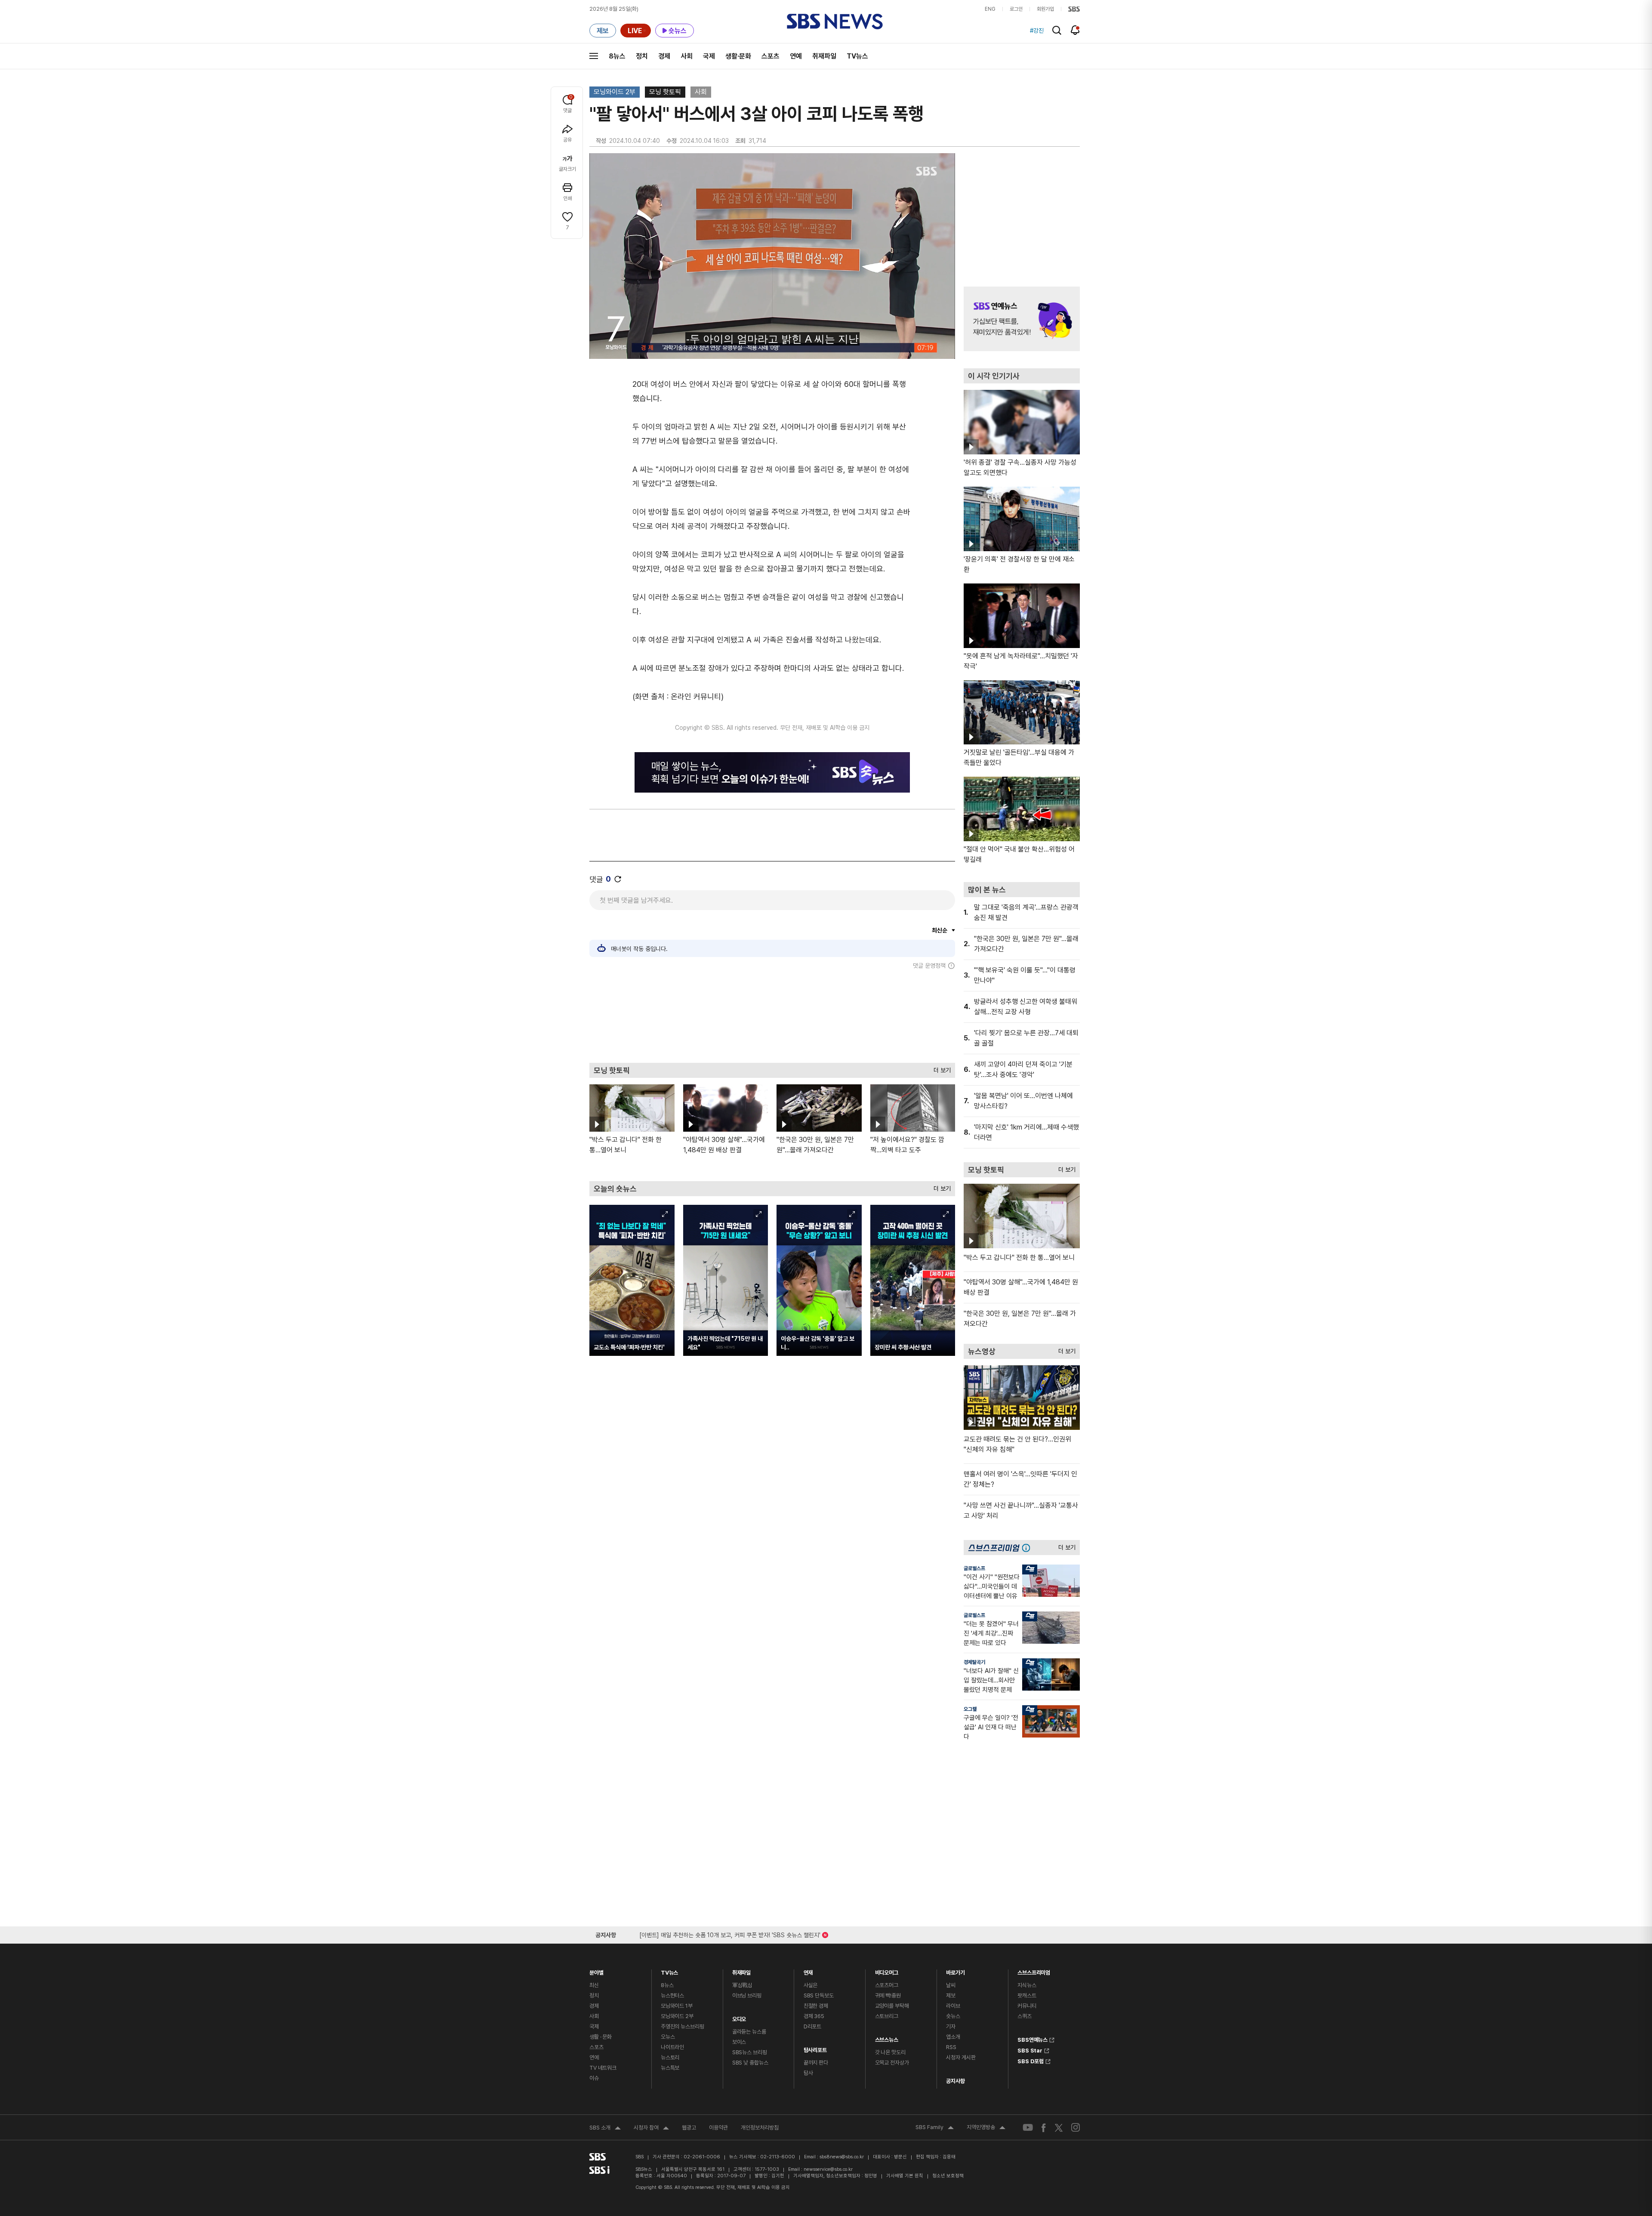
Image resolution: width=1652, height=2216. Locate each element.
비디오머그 (887, 1971)
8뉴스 (617, 56)
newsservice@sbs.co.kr (828, 2169)
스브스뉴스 (887, 2038)
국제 (709, 56)
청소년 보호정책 (948, 2176)
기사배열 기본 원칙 (905, 2176)
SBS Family (935, 2128)
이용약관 (718, 2128)
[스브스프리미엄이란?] (1028, 1548)
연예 (796, 56)
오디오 (739, 2017)
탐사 (808, 2073)
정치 (642, 56)
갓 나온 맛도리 (890, 2052)
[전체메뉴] (594, 56)
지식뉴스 (1027, 1985)
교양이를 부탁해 (892, 2006)
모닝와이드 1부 (677, 2006)
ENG (990, 9)
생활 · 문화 (601, 2037)
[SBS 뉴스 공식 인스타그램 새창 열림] (1076, 2127)
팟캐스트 (1027, 1995)
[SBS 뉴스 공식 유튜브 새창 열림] (1028, 2128)
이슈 (594, 2078)
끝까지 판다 (816, 2063)
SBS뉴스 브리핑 (750, 2052)
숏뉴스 (953, 2016)
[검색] (1057, 30)
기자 (951, 2026)
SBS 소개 (605, 2129)
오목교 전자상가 (892, 2063)
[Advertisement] (772, 1016)
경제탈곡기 (974, 1662)
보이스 (739, 2042)
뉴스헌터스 (672, 1995)
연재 (808, 1971)
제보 (951, 1995)
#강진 (1037, 31)
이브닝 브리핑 (747, 1995)
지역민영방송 (986, 2128)
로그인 (1016, 9)
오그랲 (970, 1709)
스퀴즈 (1025, 2016)
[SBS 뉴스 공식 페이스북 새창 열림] (1044, 2128)
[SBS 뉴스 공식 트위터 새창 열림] (1059, 2127)
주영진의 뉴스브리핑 (683, 2026)
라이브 (953, 2006)
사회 (687, 56)
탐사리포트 (815, 2048)
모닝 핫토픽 (665, 92)
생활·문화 (738, 56)
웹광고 (689, 2128)
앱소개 (953, 2037)
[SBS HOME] (1074, 9)
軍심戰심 (742, 1985)
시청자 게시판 (961, 2057)
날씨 (951, 1985)
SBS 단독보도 (819, 1995)
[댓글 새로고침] (618, 879)
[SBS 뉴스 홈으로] (835, 22)
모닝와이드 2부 (615, 92)
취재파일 (824, 56)
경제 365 (814, 2016)
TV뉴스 (857, 56)
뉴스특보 (670, 2068)
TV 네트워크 (603, 2068)
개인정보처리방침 (760, 2128)
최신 (594, 1985)
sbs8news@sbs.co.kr (842, 2157)
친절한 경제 (816, 2006)
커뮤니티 (1027, 2006)
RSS (951, 2047)
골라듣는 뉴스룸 (749, 2032)
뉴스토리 (670, 2057)
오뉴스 (668, 2037)
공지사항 (955, 2081)
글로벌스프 (974, 1568)
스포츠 (771, 56)
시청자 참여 (651, 2129)
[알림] (1075, 30)
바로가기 (955, 1971)
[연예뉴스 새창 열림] (1022, 319)
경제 (664, 56)
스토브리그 (887, 2016)
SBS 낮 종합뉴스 (750, 2063)
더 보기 (940, 1068)
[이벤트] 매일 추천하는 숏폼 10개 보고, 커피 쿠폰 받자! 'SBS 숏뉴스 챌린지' (730, 1934)
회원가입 (1045, 9)
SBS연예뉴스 (1032, 2039)
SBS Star (1030, 2049)
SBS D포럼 (1031, 2060)
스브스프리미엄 (1034, 1971)
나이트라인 (672, 2047)
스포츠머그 (887, 1985)
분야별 (596, 1971)
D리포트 (812, 2026)
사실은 (811, 1985)
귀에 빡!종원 (888, 1995)
